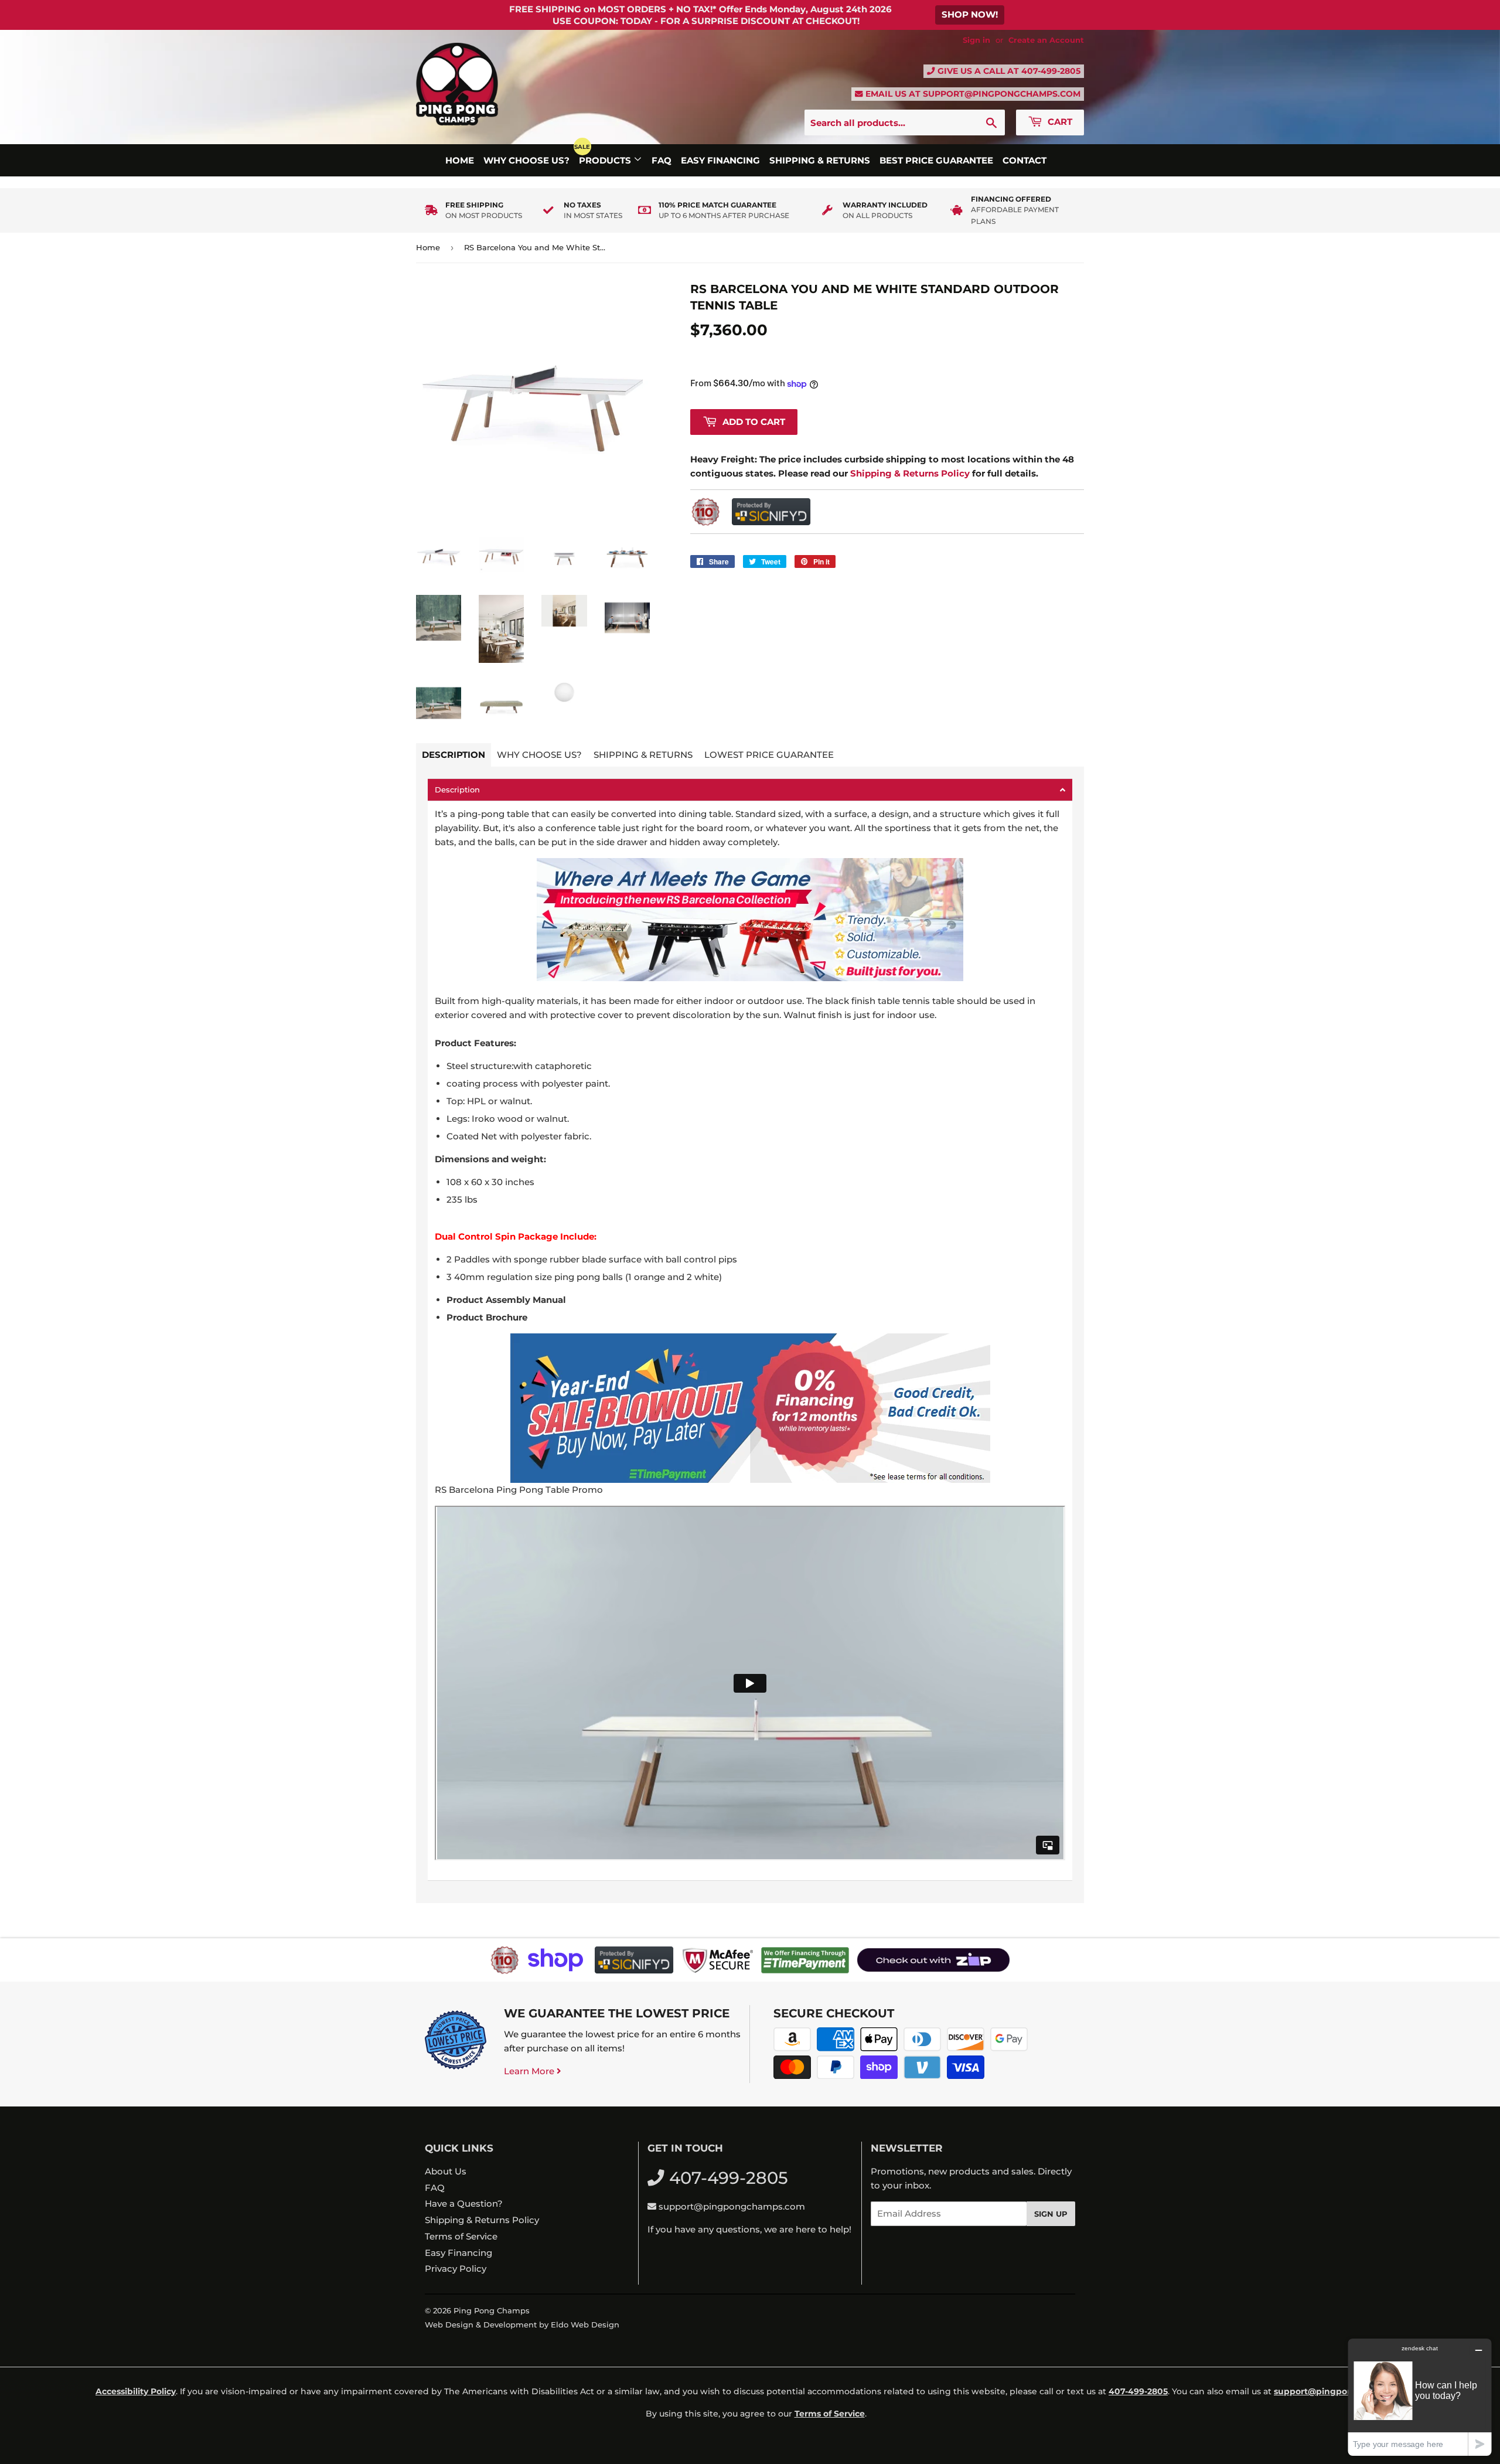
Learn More (530, 2071)
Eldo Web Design (585, 2325)
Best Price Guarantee (936, 160)
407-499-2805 (1051, 71)
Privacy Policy (456, 2269)
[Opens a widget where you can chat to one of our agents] (1420, 2397)
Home (460, 160)
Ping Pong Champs (492, 2310)
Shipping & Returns (820, 160)
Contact (1025, 160)
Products (606, 160)
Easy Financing (720, 160)
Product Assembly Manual (506, 1300)
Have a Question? (464, 2203)
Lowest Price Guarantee (769, 755)
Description (454, 755)
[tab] (750, 790)
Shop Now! (970, 14)
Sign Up (1051, 2214)
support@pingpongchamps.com (1002, 94)
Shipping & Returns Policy (482, 2220)
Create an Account (1046, 40)
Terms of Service (461, 2236)
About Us (446, 2171)
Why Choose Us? (526, 160)
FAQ (662, 160)
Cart (1059, 122)
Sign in (976, 40)
